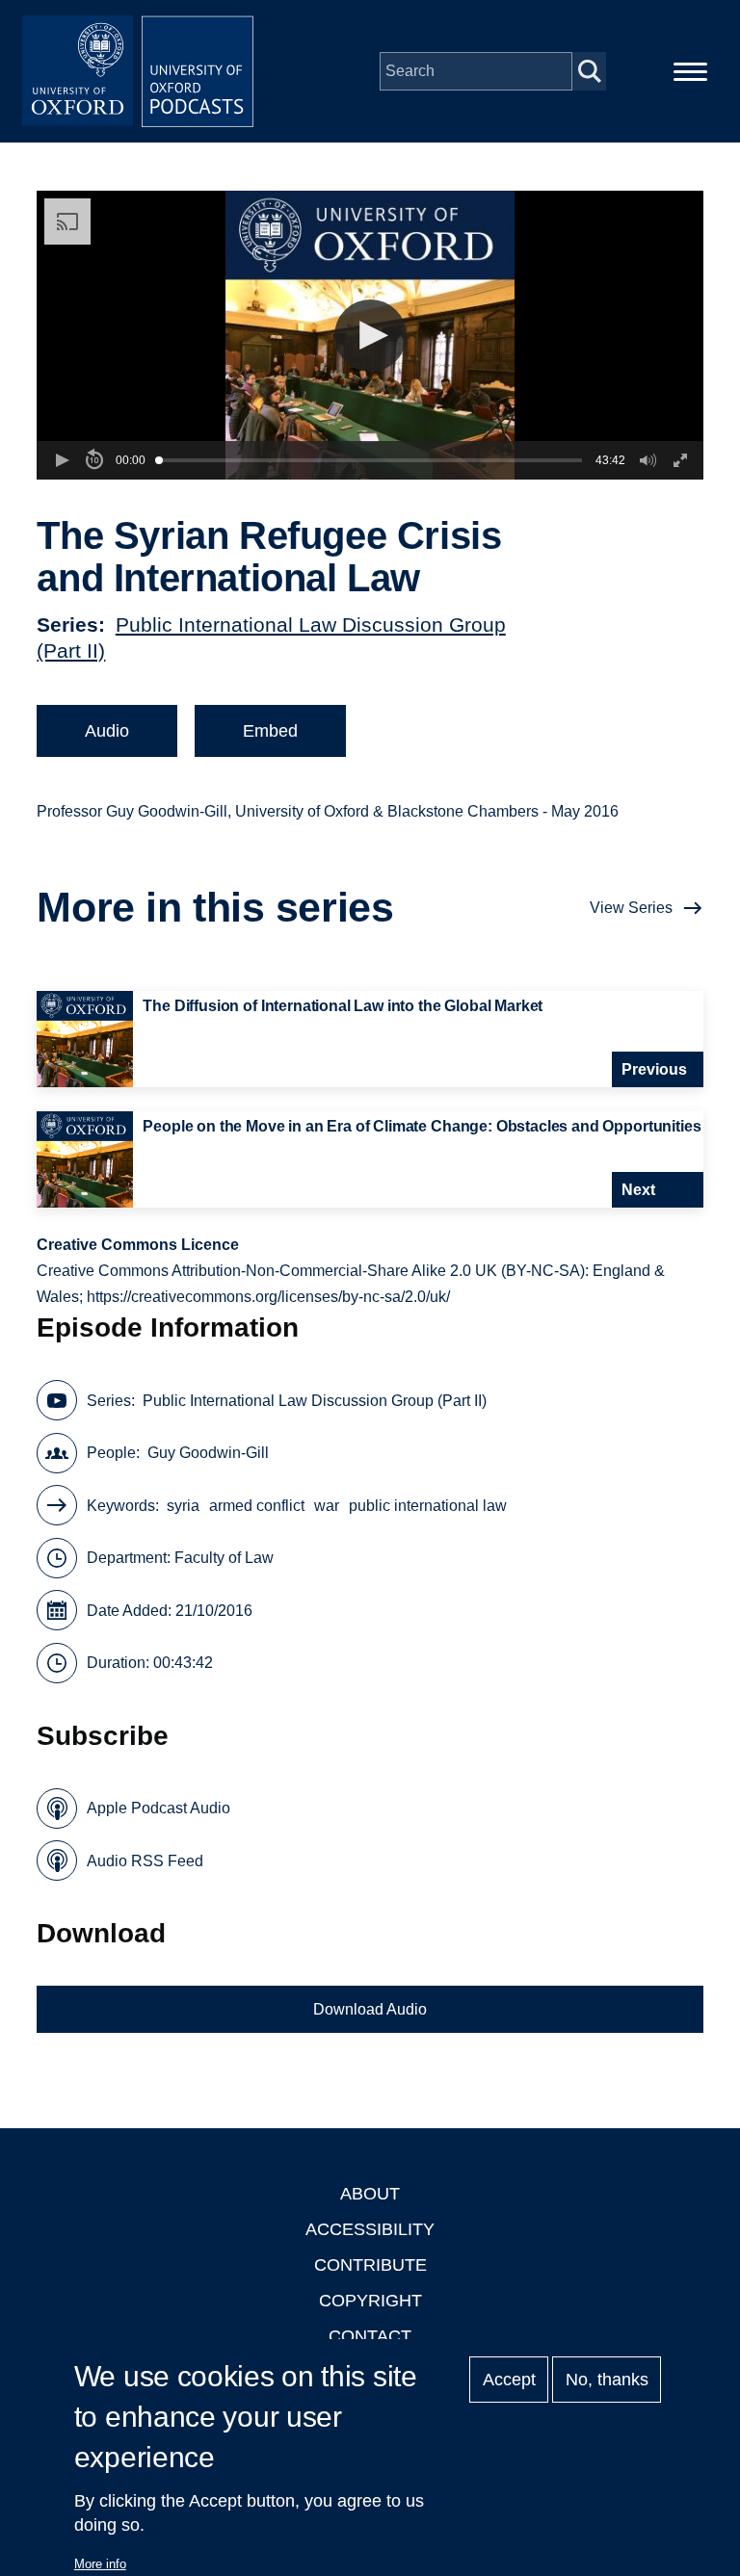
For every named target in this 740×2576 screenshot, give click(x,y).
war (327, 1506)
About (370, 2194)
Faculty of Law (224, 1558)
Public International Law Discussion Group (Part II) (315, 1401)
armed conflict (257, 1506)
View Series (631, 908)
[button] (370, 336)
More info (100, 2564)
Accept (509, 2380)
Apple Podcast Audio (159, 1808)
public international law (428, 1506)
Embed (270, 731)
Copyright (370, 2301)
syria (183, 1506)
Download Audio (370, 2009)
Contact (370, 2336)
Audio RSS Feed (145, 1861)
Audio (107, 731)
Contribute (370, 2265)
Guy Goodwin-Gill (208, 1453)
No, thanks (607, 2380)
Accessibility (370, 2229)
